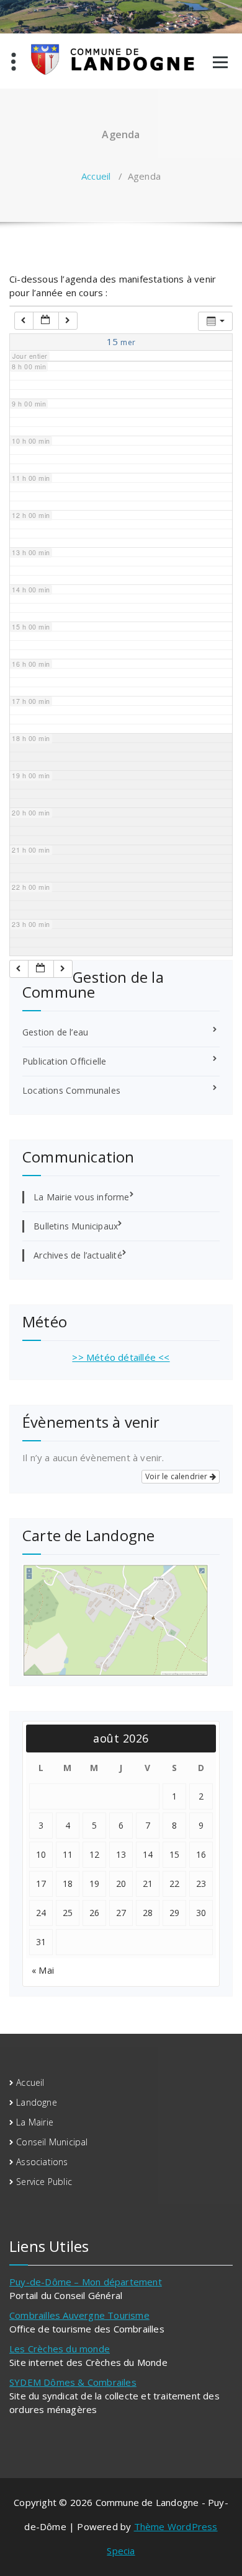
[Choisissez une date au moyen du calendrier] (46, 321)
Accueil (96, 176)
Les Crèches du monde (60, 2349)
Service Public (44, 2182)
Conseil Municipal (52, 2142)
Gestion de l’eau (55, 1032)
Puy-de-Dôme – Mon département (86, 2282)
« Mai (43, 1970)
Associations (42, 2162)
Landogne (37, 2102)
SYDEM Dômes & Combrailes (73, 2382)
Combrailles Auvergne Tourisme (79, 2315)
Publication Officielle (64, 1061)
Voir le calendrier (177, 1476)
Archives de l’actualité (78, 1255)
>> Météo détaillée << (121, 1357)
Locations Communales (71, 1090)
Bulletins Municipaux (76, 1226)
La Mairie (35, 2122)
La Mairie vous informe (81, 1197)
